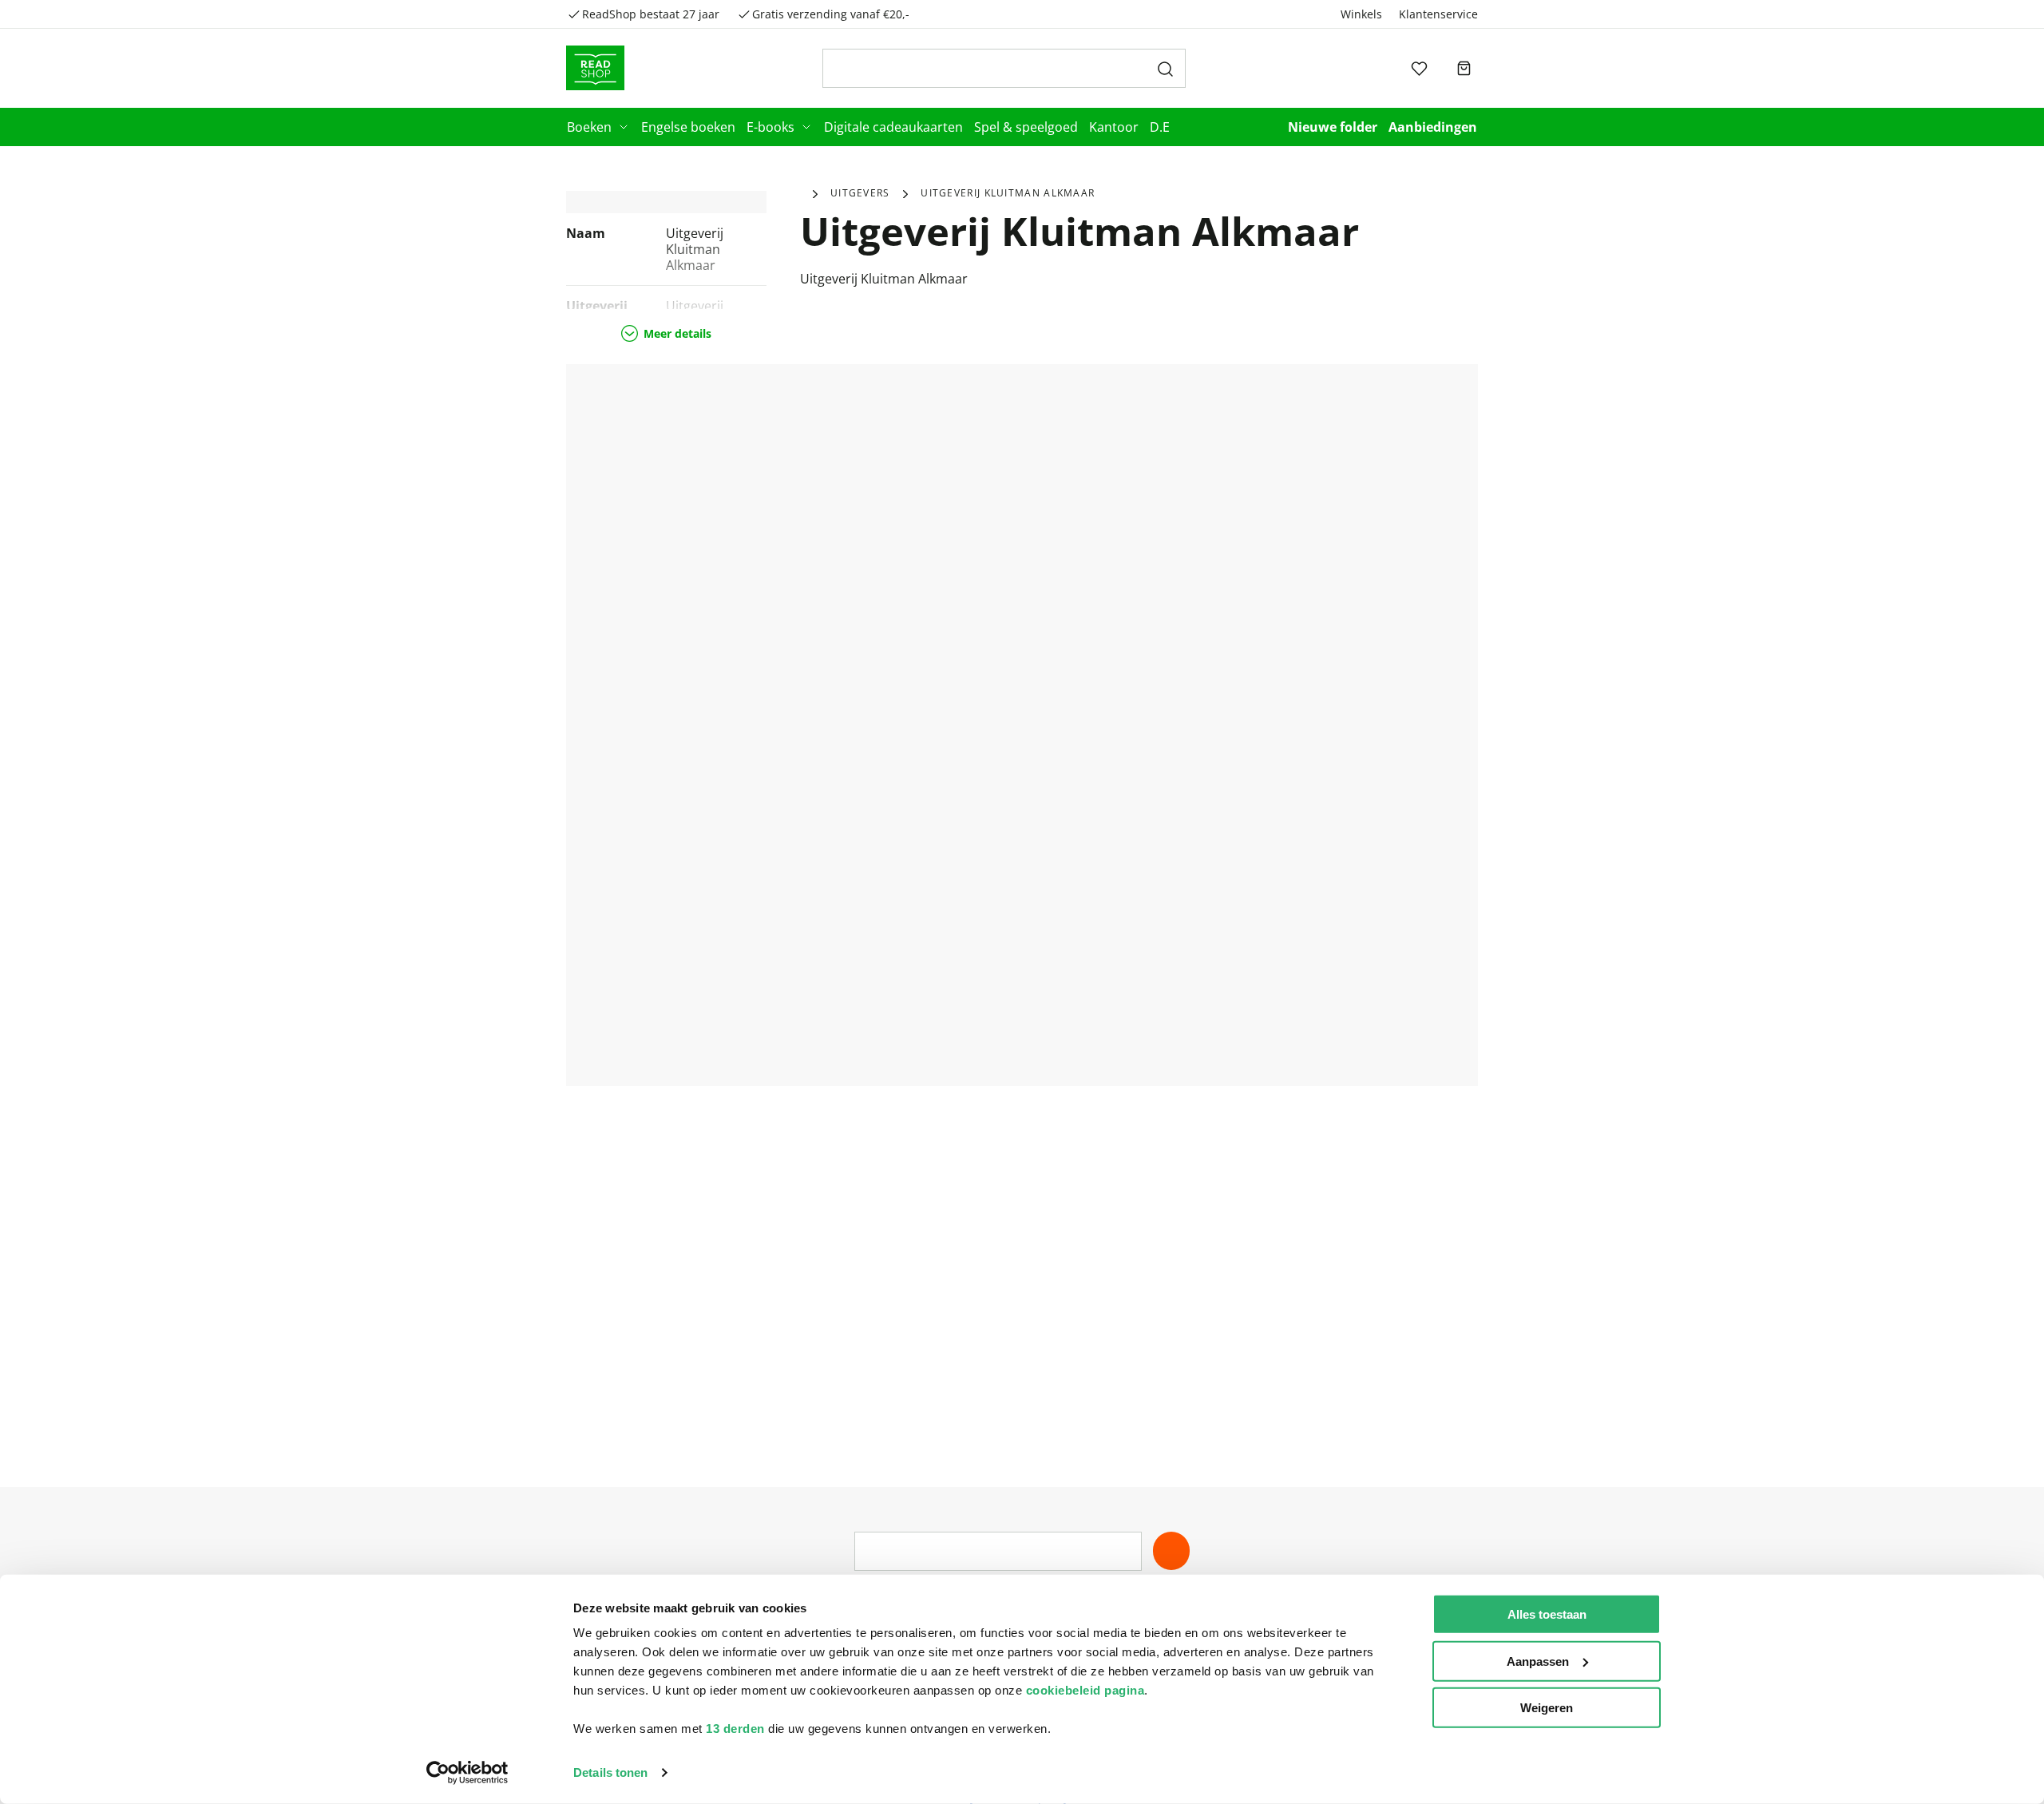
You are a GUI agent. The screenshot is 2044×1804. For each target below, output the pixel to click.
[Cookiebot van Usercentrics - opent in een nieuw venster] (467, 1773)
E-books (770, 127)
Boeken (589, 127)
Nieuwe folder (1333, 127)
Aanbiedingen (1433, 127)
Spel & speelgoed (1026, 127)
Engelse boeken (688, 127)
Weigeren (1547, 1708)
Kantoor (1114, 127)
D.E (1160, 127)
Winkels (1361, 14)
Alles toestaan (1547, 1614)
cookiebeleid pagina (1085, 1690)
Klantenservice (1438, 14)
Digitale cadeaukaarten (893, 127)
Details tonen (610, 1772)
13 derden (735, 1729)
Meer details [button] (677, 333)
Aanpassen (1538, 1661)
